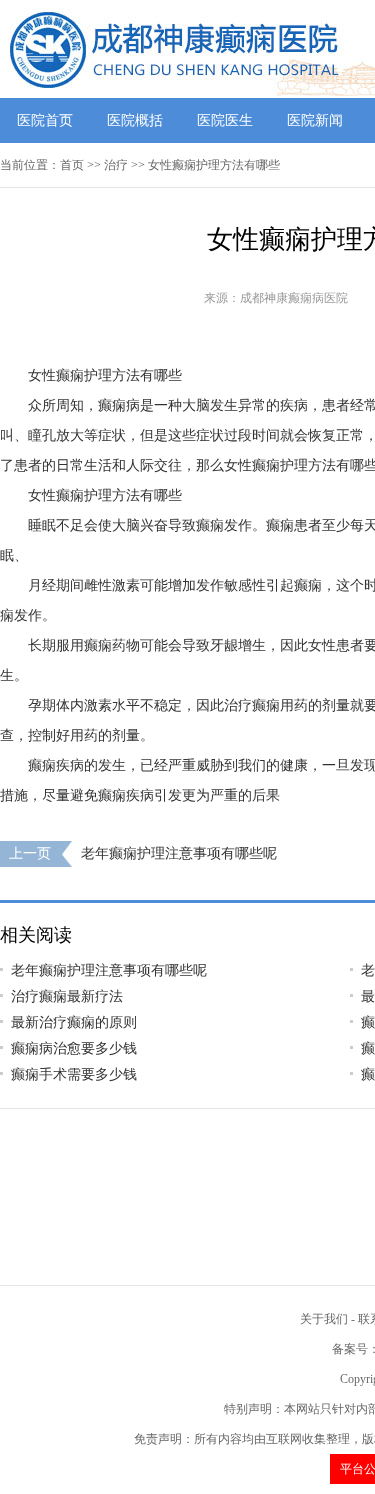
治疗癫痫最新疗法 (67, 996)
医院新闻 (315, 120)
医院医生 (225, 120)
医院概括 (135, 120)
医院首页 (45, 120)
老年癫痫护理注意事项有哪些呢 (179, 853)
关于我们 (324, 1319)
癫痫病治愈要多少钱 (74, 1048)
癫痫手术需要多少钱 (74, 1074)
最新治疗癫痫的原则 (74, 1022)
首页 (72, 165)
